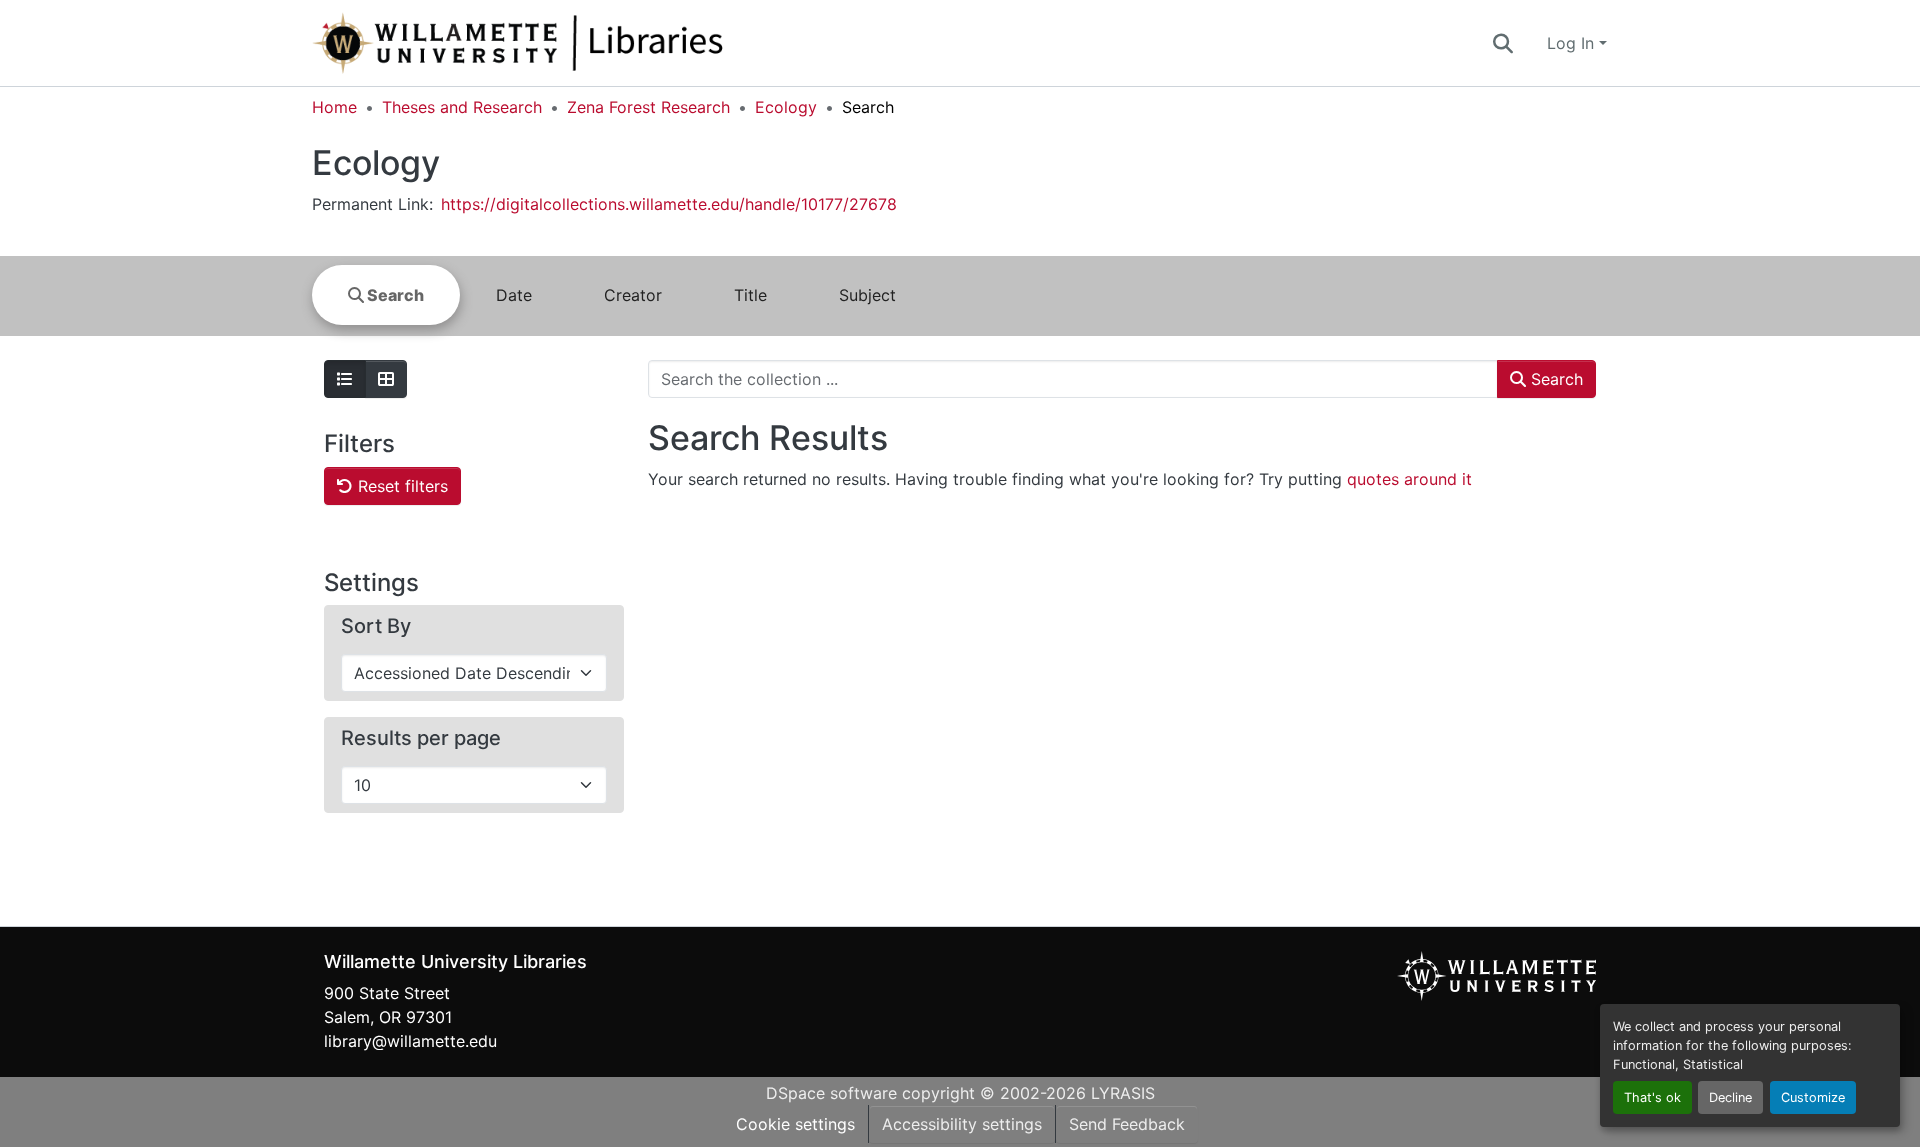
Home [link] (334, 107)
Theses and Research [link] (462, 107)
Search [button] (1554, 379)
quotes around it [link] (1409, 479)
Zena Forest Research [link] (648, 107)
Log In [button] (1573, 43)
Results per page (421, 738)
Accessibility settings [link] (962, 1124)
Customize (1813, 1097)
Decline (1730, 1097)
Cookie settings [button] (795, 1124)
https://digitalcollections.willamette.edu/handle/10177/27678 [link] (669, 204)
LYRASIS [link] (1123, 1093)
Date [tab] (514, 295)
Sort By (376, 626)
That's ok (1652, 1097)
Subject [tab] (867, 295)
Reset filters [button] (400, 486)
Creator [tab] (633, 295)
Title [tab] (750, 295)
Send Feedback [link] (1127, 1124)
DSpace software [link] (831, 1093)
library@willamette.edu (410, 1041)
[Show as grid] (386, 379)
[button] (584, 43)
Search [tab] (394, 295)
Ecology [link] (786, 107)
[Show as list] (345, 379)
